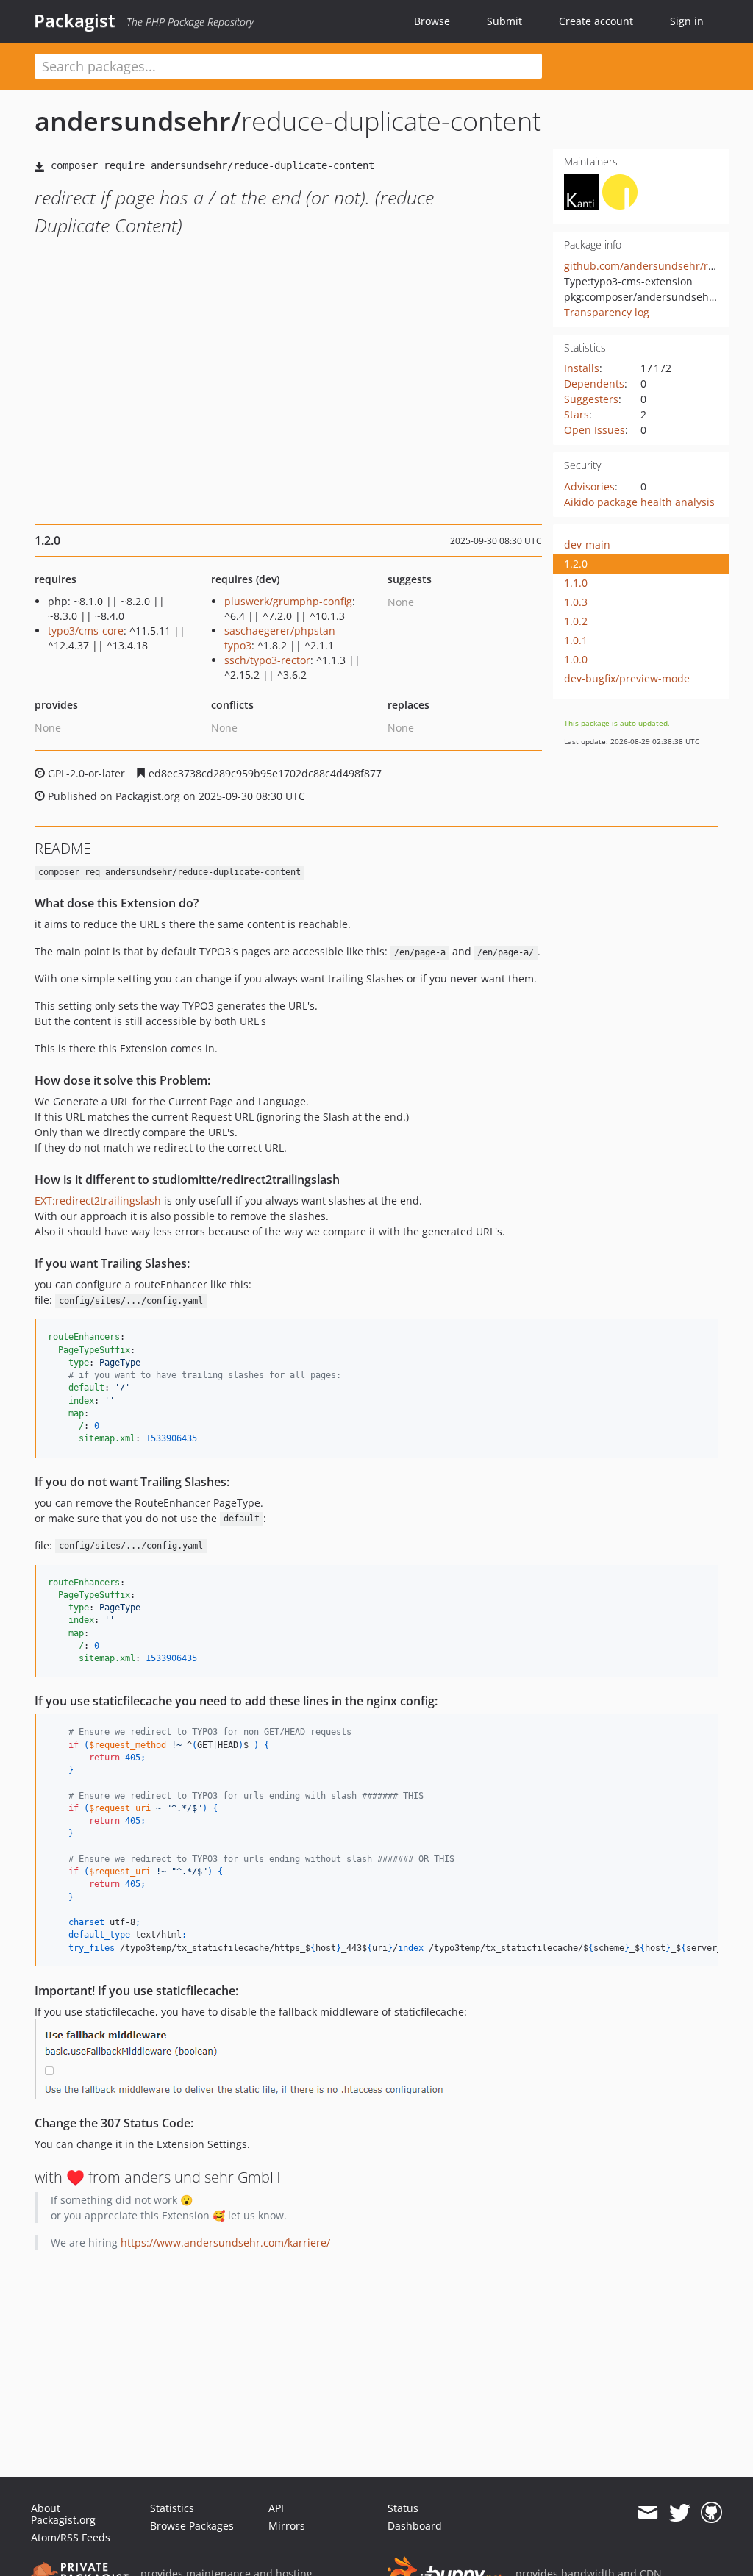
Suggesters (591, 399)
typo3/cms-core (86, 631)
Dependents (594, 383)
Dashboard (415, 2526)
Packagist (75, 21)
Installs (582, 368)
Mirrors (287, 2526)
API (276, 2508)
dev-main (587, 545)
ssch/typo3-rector (267, 660)
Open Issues (595, 430)
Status (403, 2508)
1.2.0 (576, 564)
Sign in (687, 21)
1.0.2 (576, 621)
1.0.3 (576, 602)
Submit (504, 21)
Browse (432, 21)
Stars (577, 414)
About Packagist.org (63, 2514)
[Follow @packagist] (680, 2513)
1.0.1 (576, 640)
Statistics (172, 2508)
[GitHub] (711, 2513)
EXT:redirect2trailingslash (98, 1200)
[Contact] (647, 2513)
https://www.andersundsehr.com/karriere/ (225, 2243)
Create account (596, 21)
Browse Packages (192, 2526)
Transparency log (607, 312)
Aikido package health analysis (639, 502)
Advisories (589, 486)
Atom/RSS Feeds (71, 2537)
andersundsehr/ (138, 121)
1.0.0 (576, 659)
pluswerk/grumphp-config (288, 601)
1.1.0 (576, 583)
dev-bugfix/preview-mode (627, 678)
